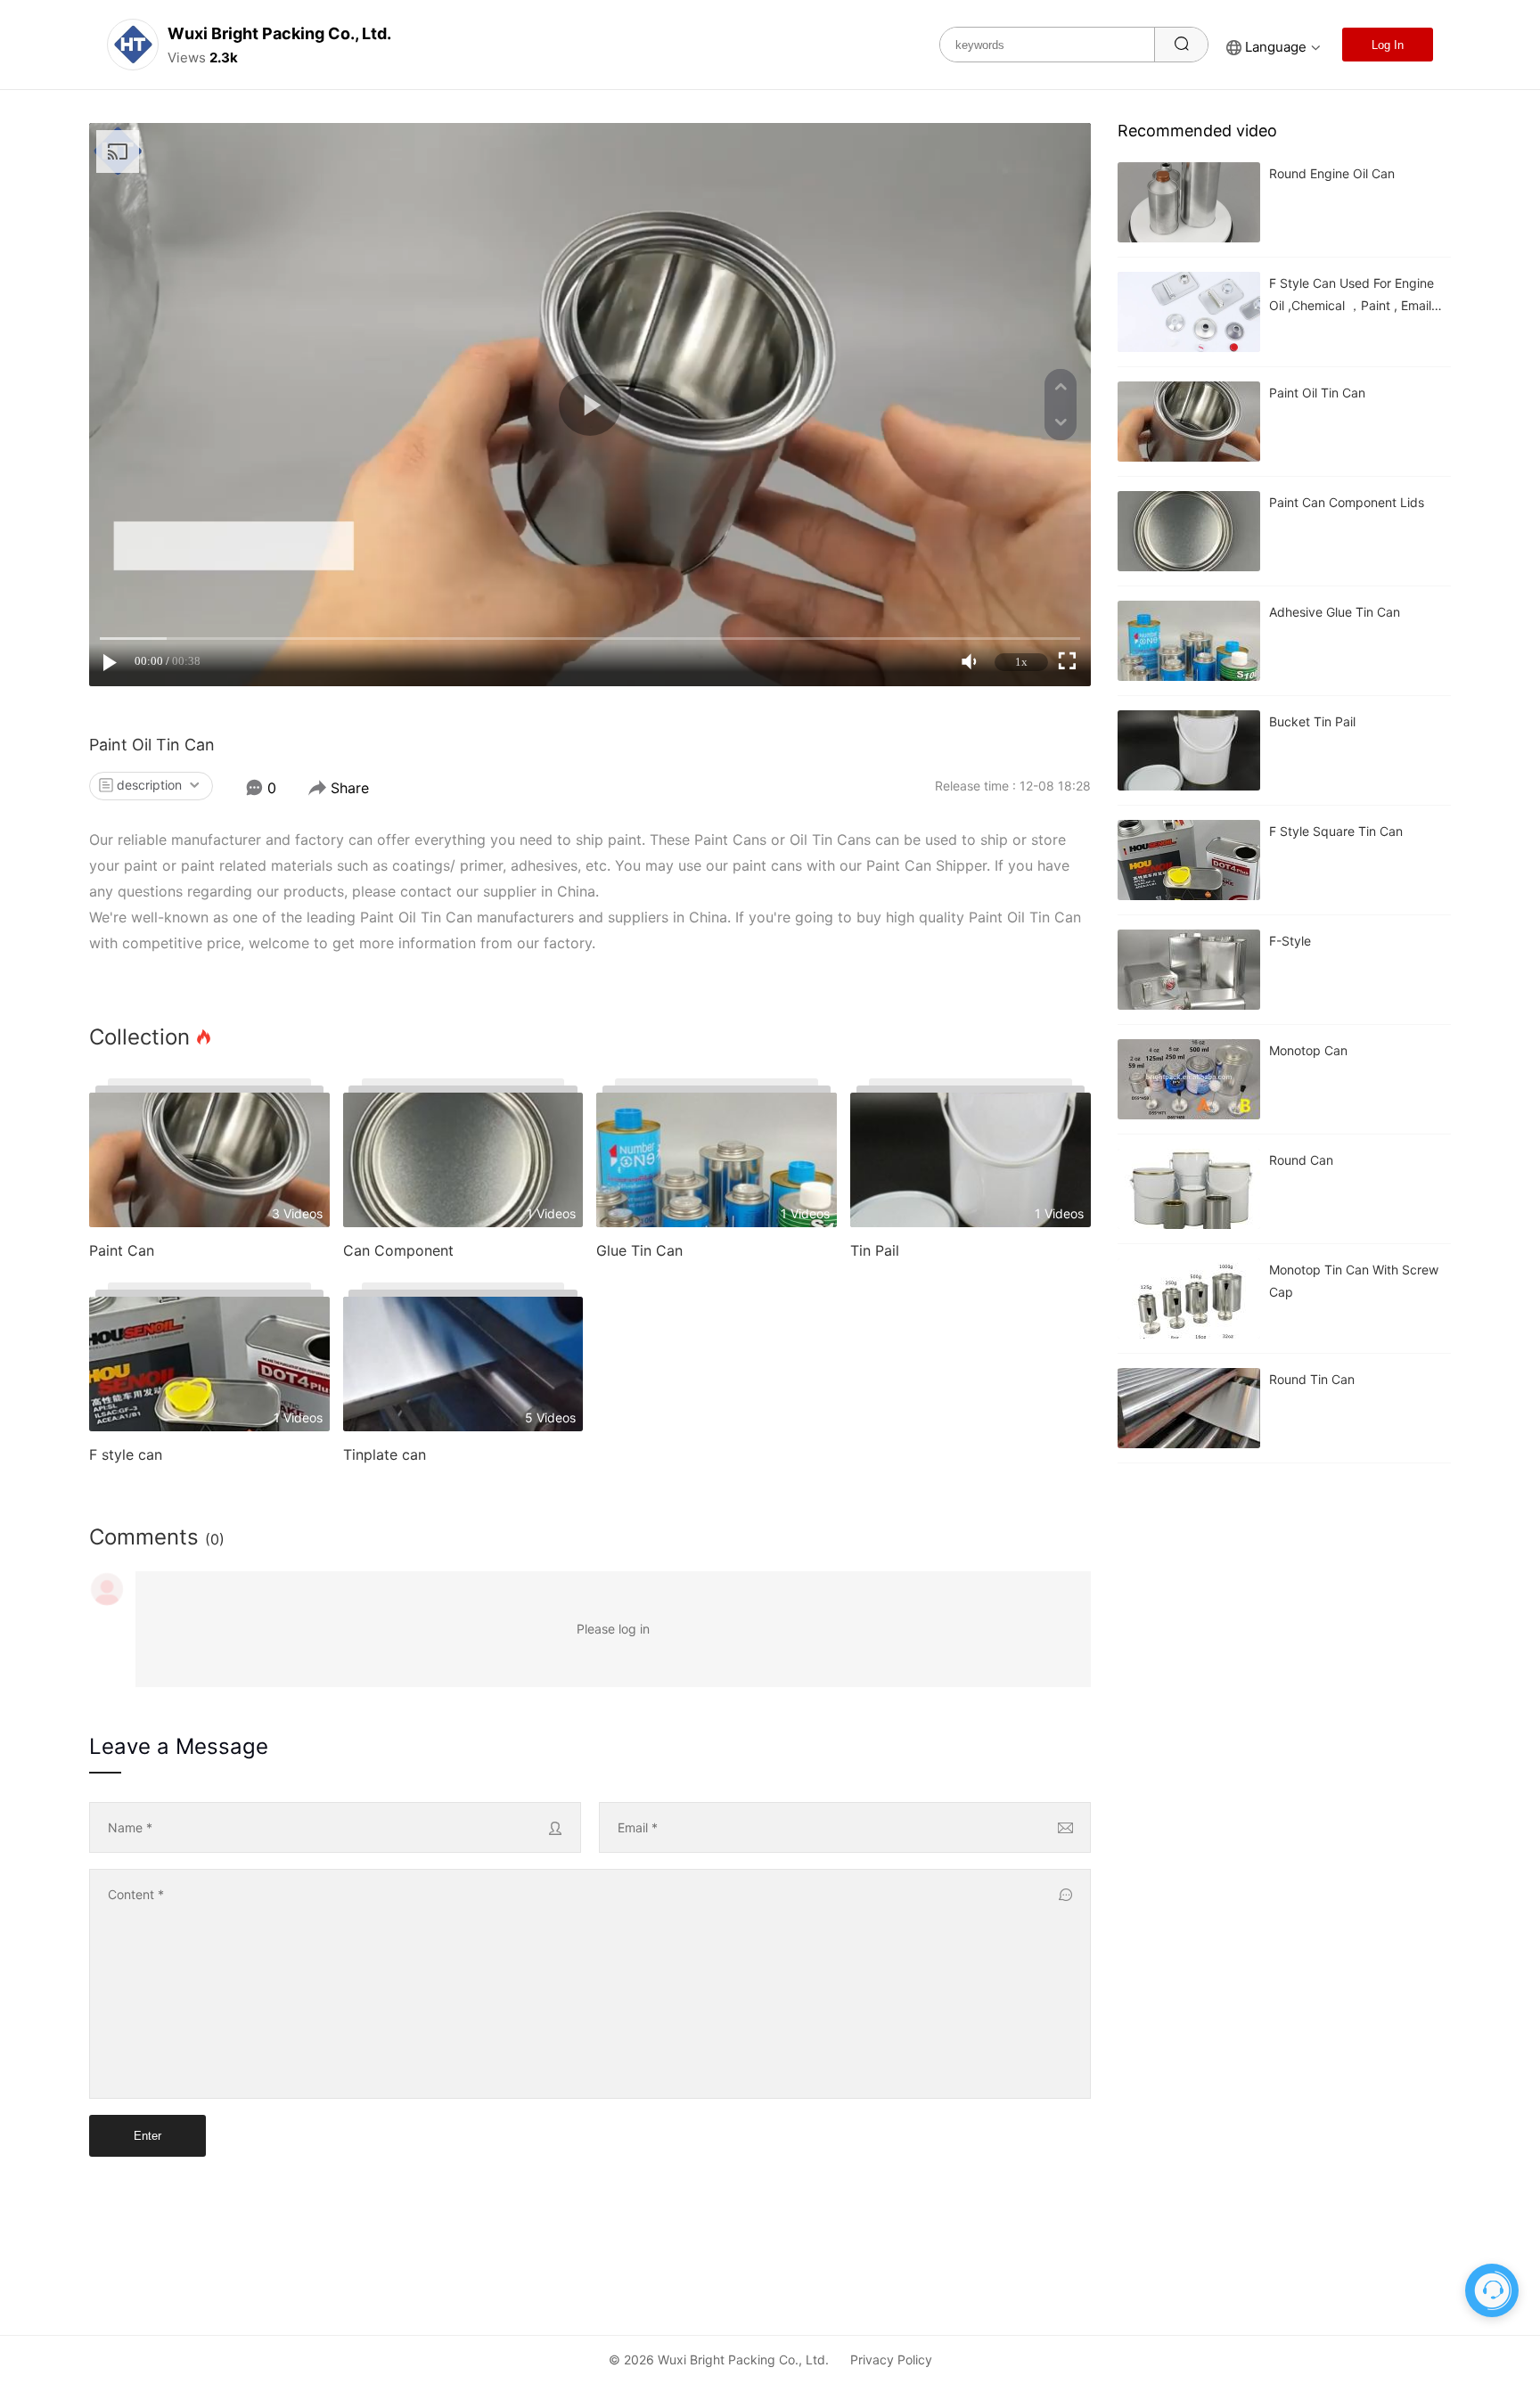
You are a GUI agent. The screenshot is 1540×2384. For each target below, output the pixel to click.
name (130, 1827)
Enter (147, 2136)
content (136, 1894)
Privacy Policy (891, 2359)
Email (638, 1827)
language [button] (1276, 47)
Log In (1388, 45)
